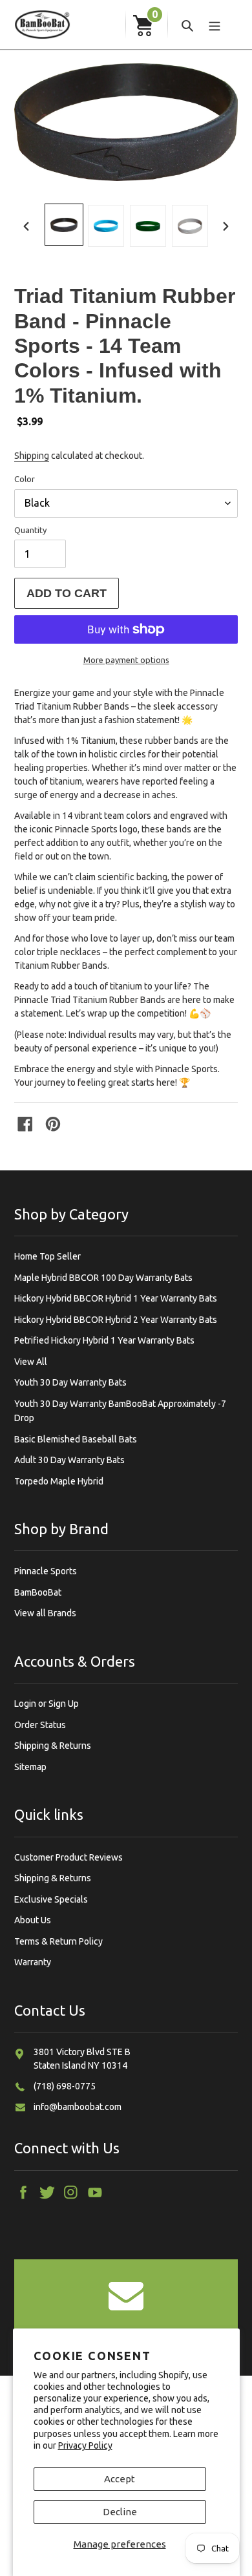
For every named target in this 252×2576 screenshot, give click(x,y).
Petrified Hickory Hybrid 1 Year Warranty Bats (104, 1340)
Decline (120, 2512)
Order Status (40, 1725)
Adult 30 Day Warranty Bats (69, 1460)
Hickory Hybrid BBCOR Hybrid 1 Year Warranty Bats (116, 1298)
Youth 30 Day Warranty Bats (70, 1382)
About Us (33, 1920)
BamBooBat (38, 1592)
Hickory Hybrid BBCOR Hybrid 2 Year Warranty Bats (116, 1320)
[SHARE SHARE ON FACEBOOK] (26, 1124)
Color (25, 479)
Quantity (30, 530)
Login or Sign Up (47, 1704)
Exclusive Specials (51, 1899)
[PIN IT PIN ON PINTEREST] (54, 1124)
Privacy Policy (85, 2445)
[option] (64, 225)
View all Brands (45, 1613)
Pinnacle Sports (46, 1571)
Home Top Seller (47, 1256)
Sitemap (30, 1767)
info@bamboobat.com (78, 2107)
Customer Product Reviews (68, 1857)
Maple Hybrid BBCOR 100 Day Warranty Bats (103, 1278)
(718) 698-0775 (65, 2086)
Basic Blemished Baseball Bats (76, 1439)
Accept (120, 2479)
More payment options (126, 660)
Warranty (33, 1962)
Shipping (32, 456)
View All (31, 1362)
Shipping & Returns (53, 1746)
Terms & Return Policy (58, 1941)
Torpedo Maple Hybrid (59, 1481)
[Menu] (215, 25)
